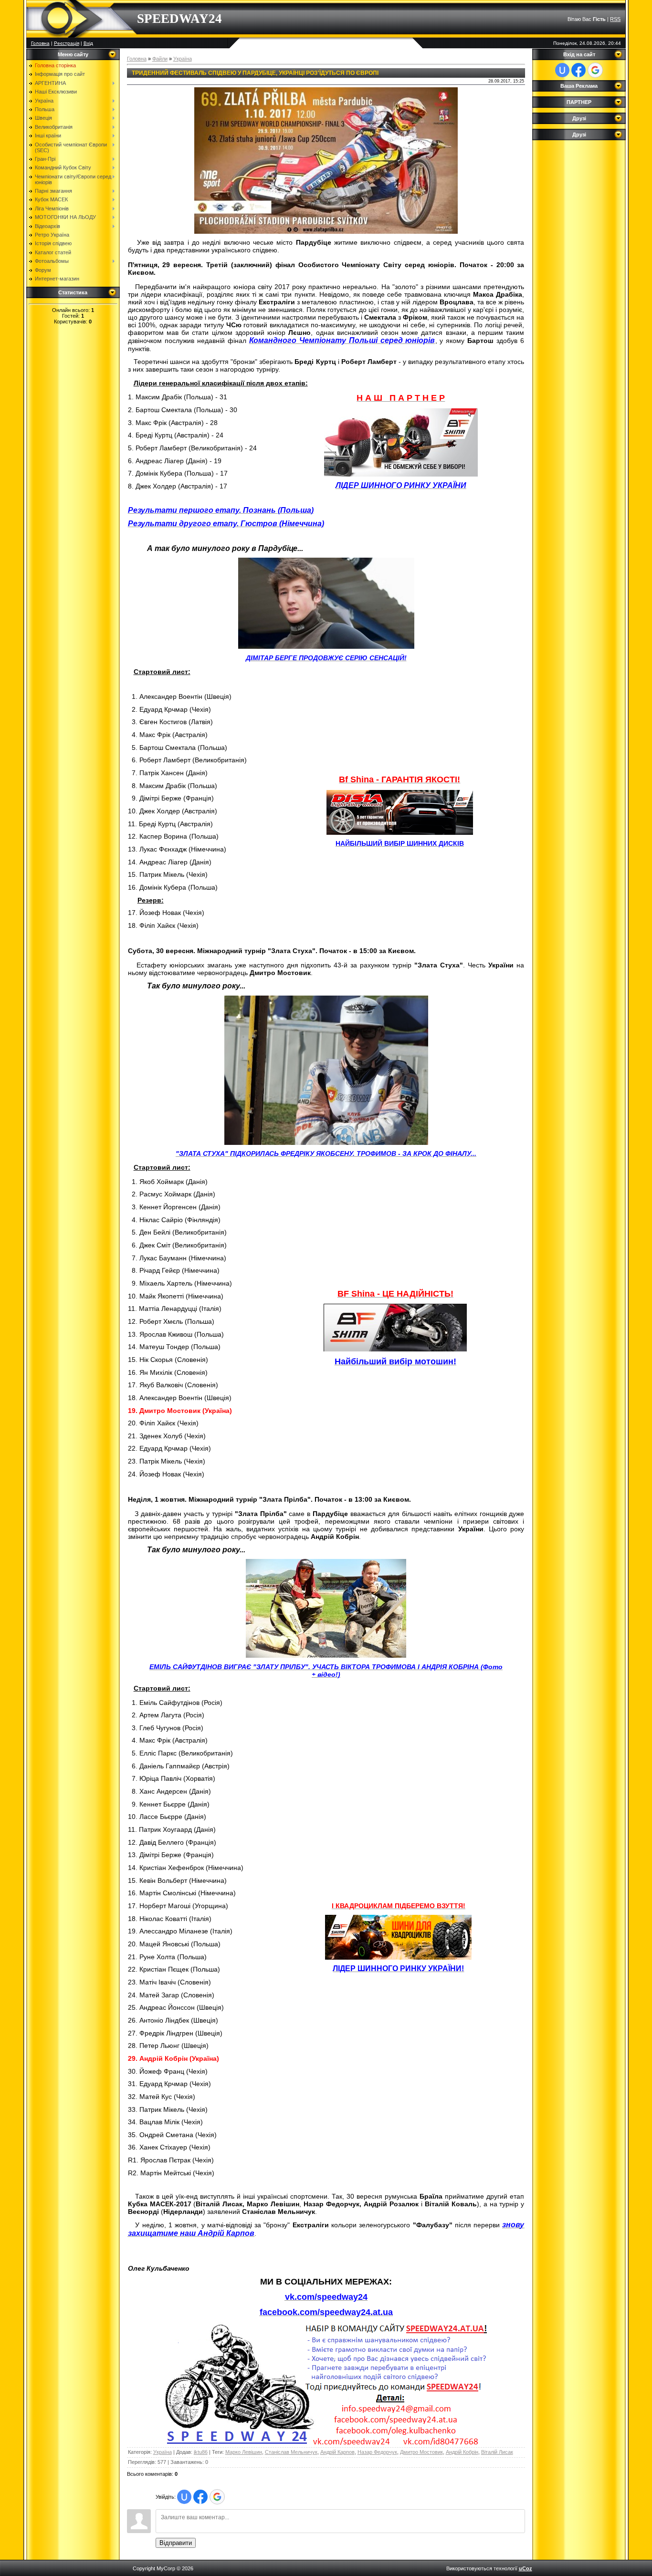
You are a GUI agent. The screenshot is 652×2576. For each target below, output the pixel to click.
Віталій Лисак (497, 2452)
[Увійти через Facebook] (200, 2497)
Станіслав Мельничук (291, 2452)
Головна (40, 43)
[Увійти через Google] (217, 2497)
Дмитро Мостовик (421, 2452)
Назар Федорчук (377, 2452)
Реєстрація (67, 43)
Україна (183, 59)
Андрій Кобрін (462, 2452)
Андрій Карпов (337, 2452)
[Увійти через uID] (184, 2497)
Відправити (176, 2543)
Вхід (88, 43)
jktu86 (201, 2452)
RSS (615, 19)
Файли (160, 59)
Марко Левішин (244, 2452)
